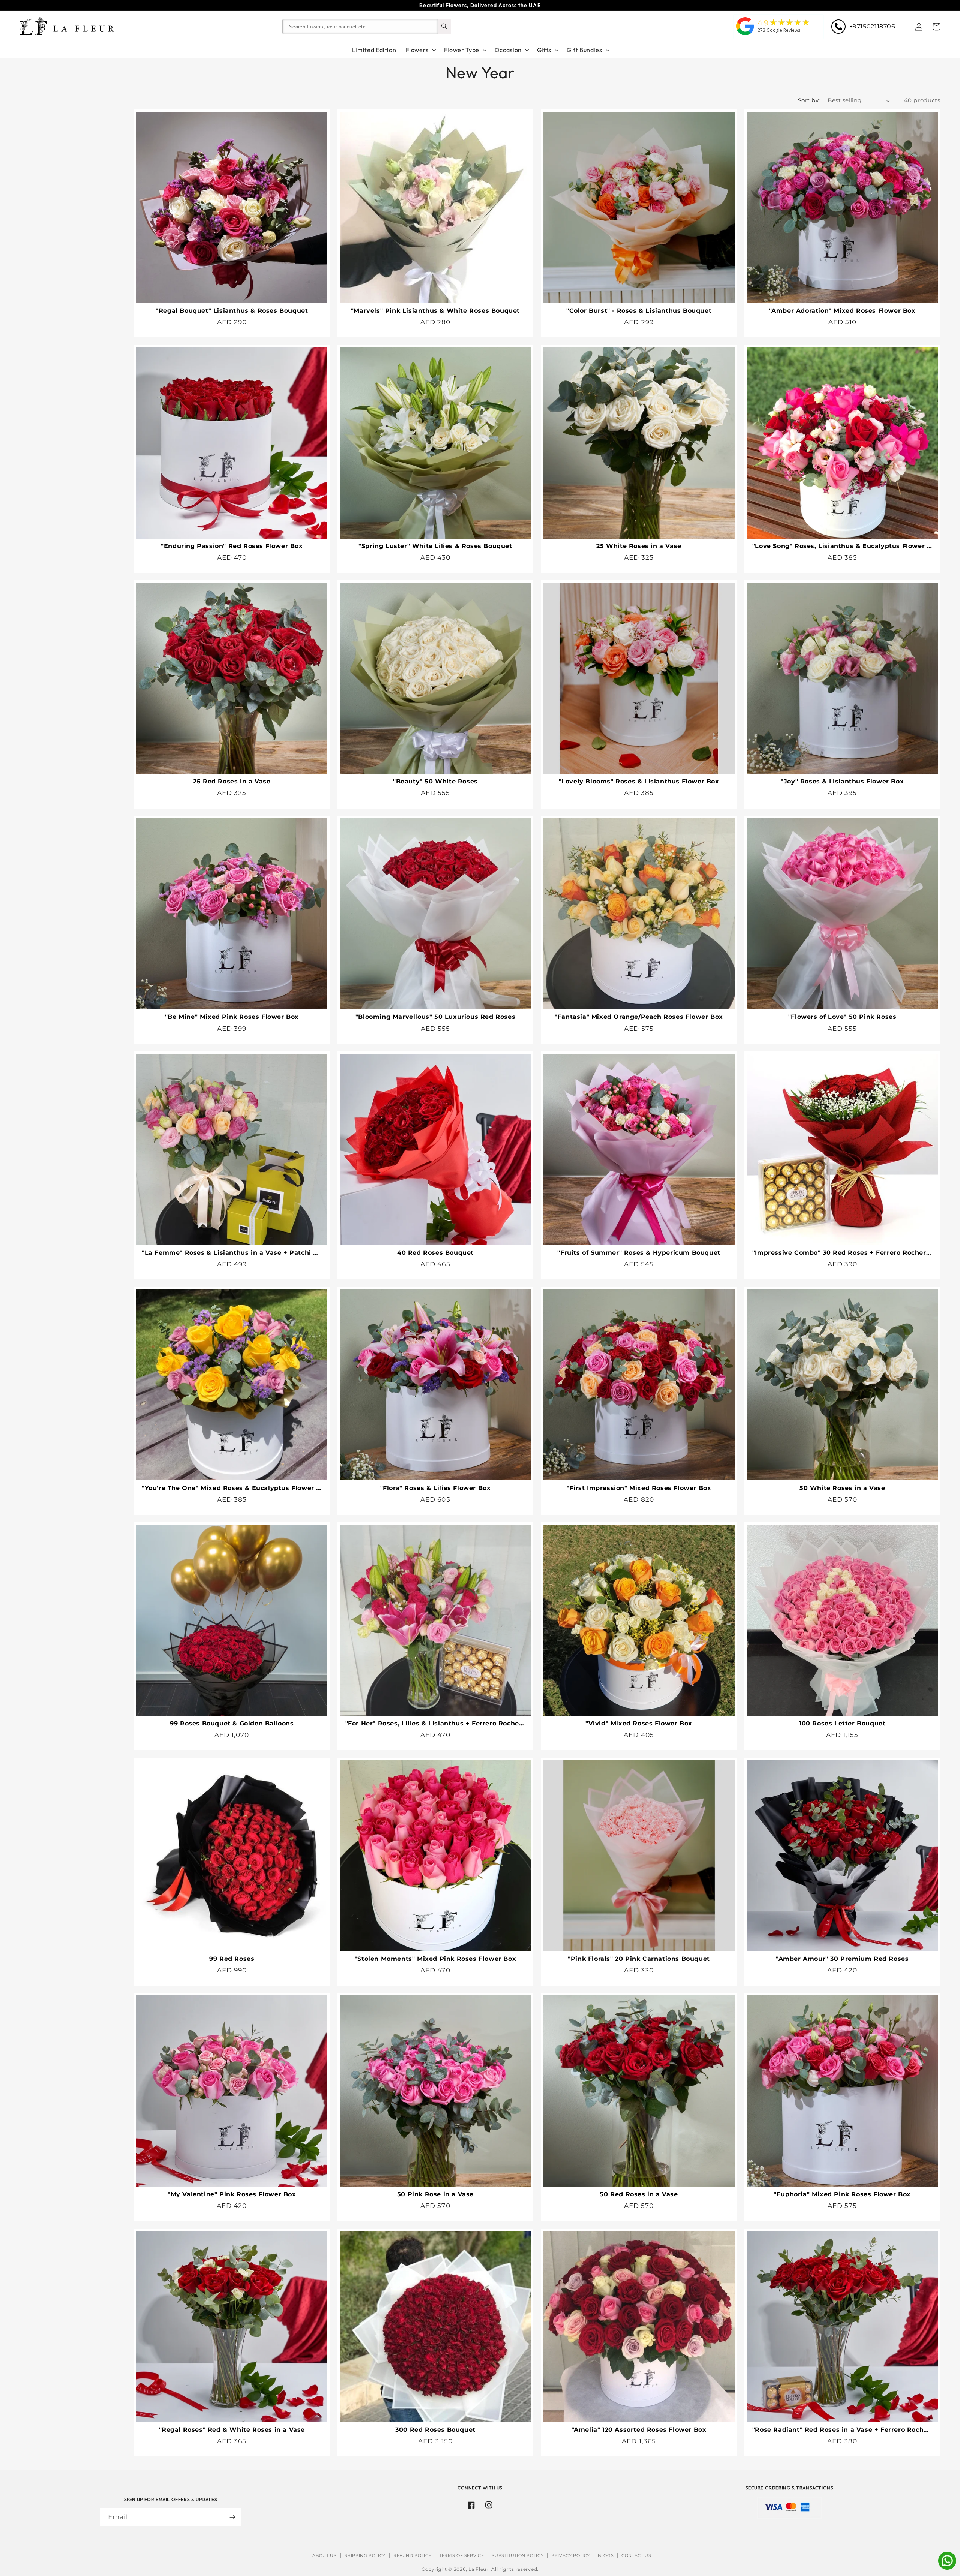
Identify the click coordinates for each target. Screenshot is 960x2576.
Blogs (606, 2555)
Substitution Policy (517, 2555)
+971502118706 (872, 26)
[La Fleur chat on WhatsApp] (947, 2568)
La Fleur (478, 2569)
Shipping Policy (365, 2555)
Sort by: (809, 100)
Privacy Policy (571, 2555)
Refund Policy (412, 2555)
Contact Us (636, 2555)
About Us (324, 2555)
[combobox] (360, 27)
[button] (936, 27)
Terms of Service (461, 2555)
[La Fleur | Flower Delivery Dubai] (745, 36)
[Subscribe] (232, 2517)
